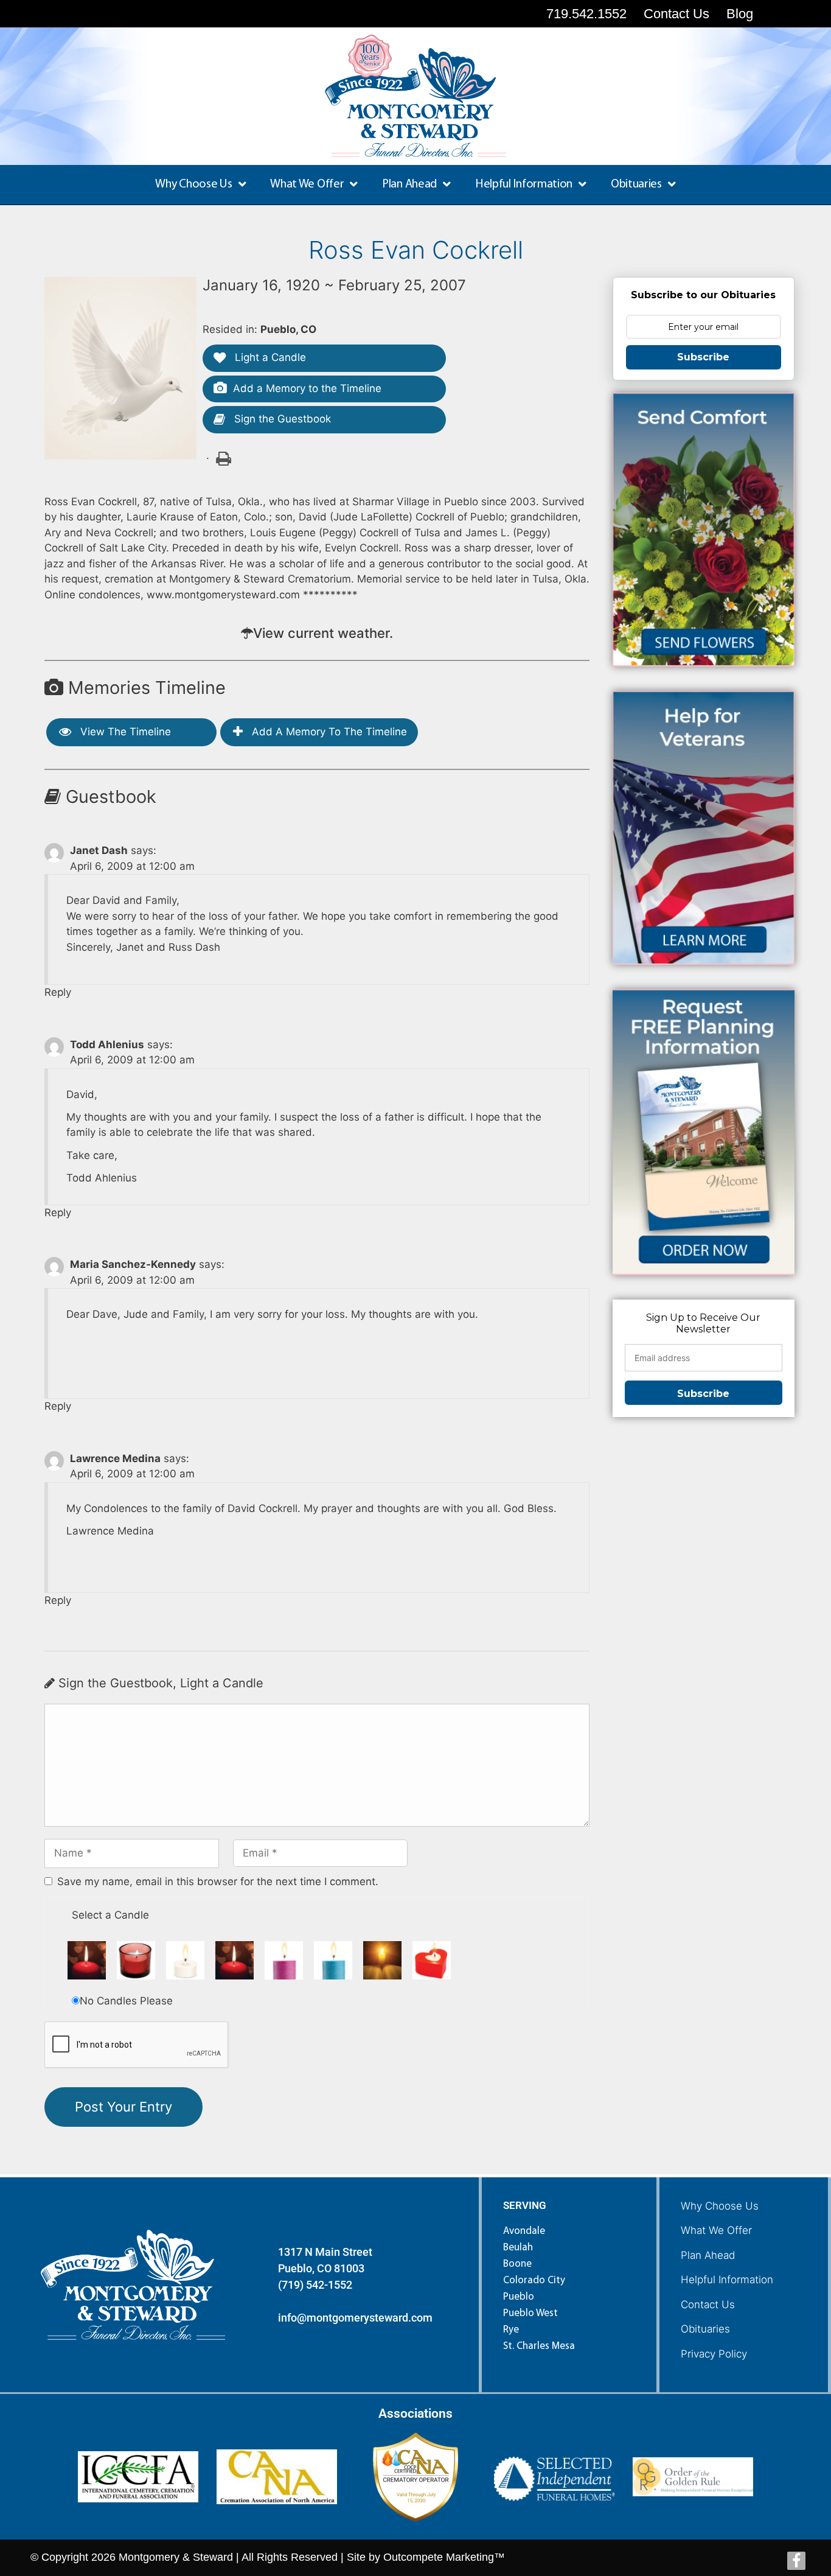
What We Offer (716, 2230)
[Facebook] (796, 2561)
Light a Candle (269, 357)
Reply (58, 992)
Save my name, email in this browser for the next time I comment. (218, 1881)
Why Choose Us (720, 2206)
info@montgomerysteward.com (355, 2318)
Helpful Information (727, 2280)
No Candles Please (126, 2001)
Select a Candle (110, 1915)
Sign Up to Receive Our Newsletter (703, 1323)
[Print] (223, 458)
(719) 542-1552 (315, 2285)
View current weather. (323, 633)
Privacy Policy (714, 2354)
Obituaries (705, 2329)
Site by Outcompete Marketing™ (426, 2557)
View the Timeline (124, 732)
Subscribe (703, 357)
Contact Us (708, 2305)
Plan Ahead (708, 2255)
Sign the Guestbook (281, 419)
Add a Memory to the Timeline (307, 388)
